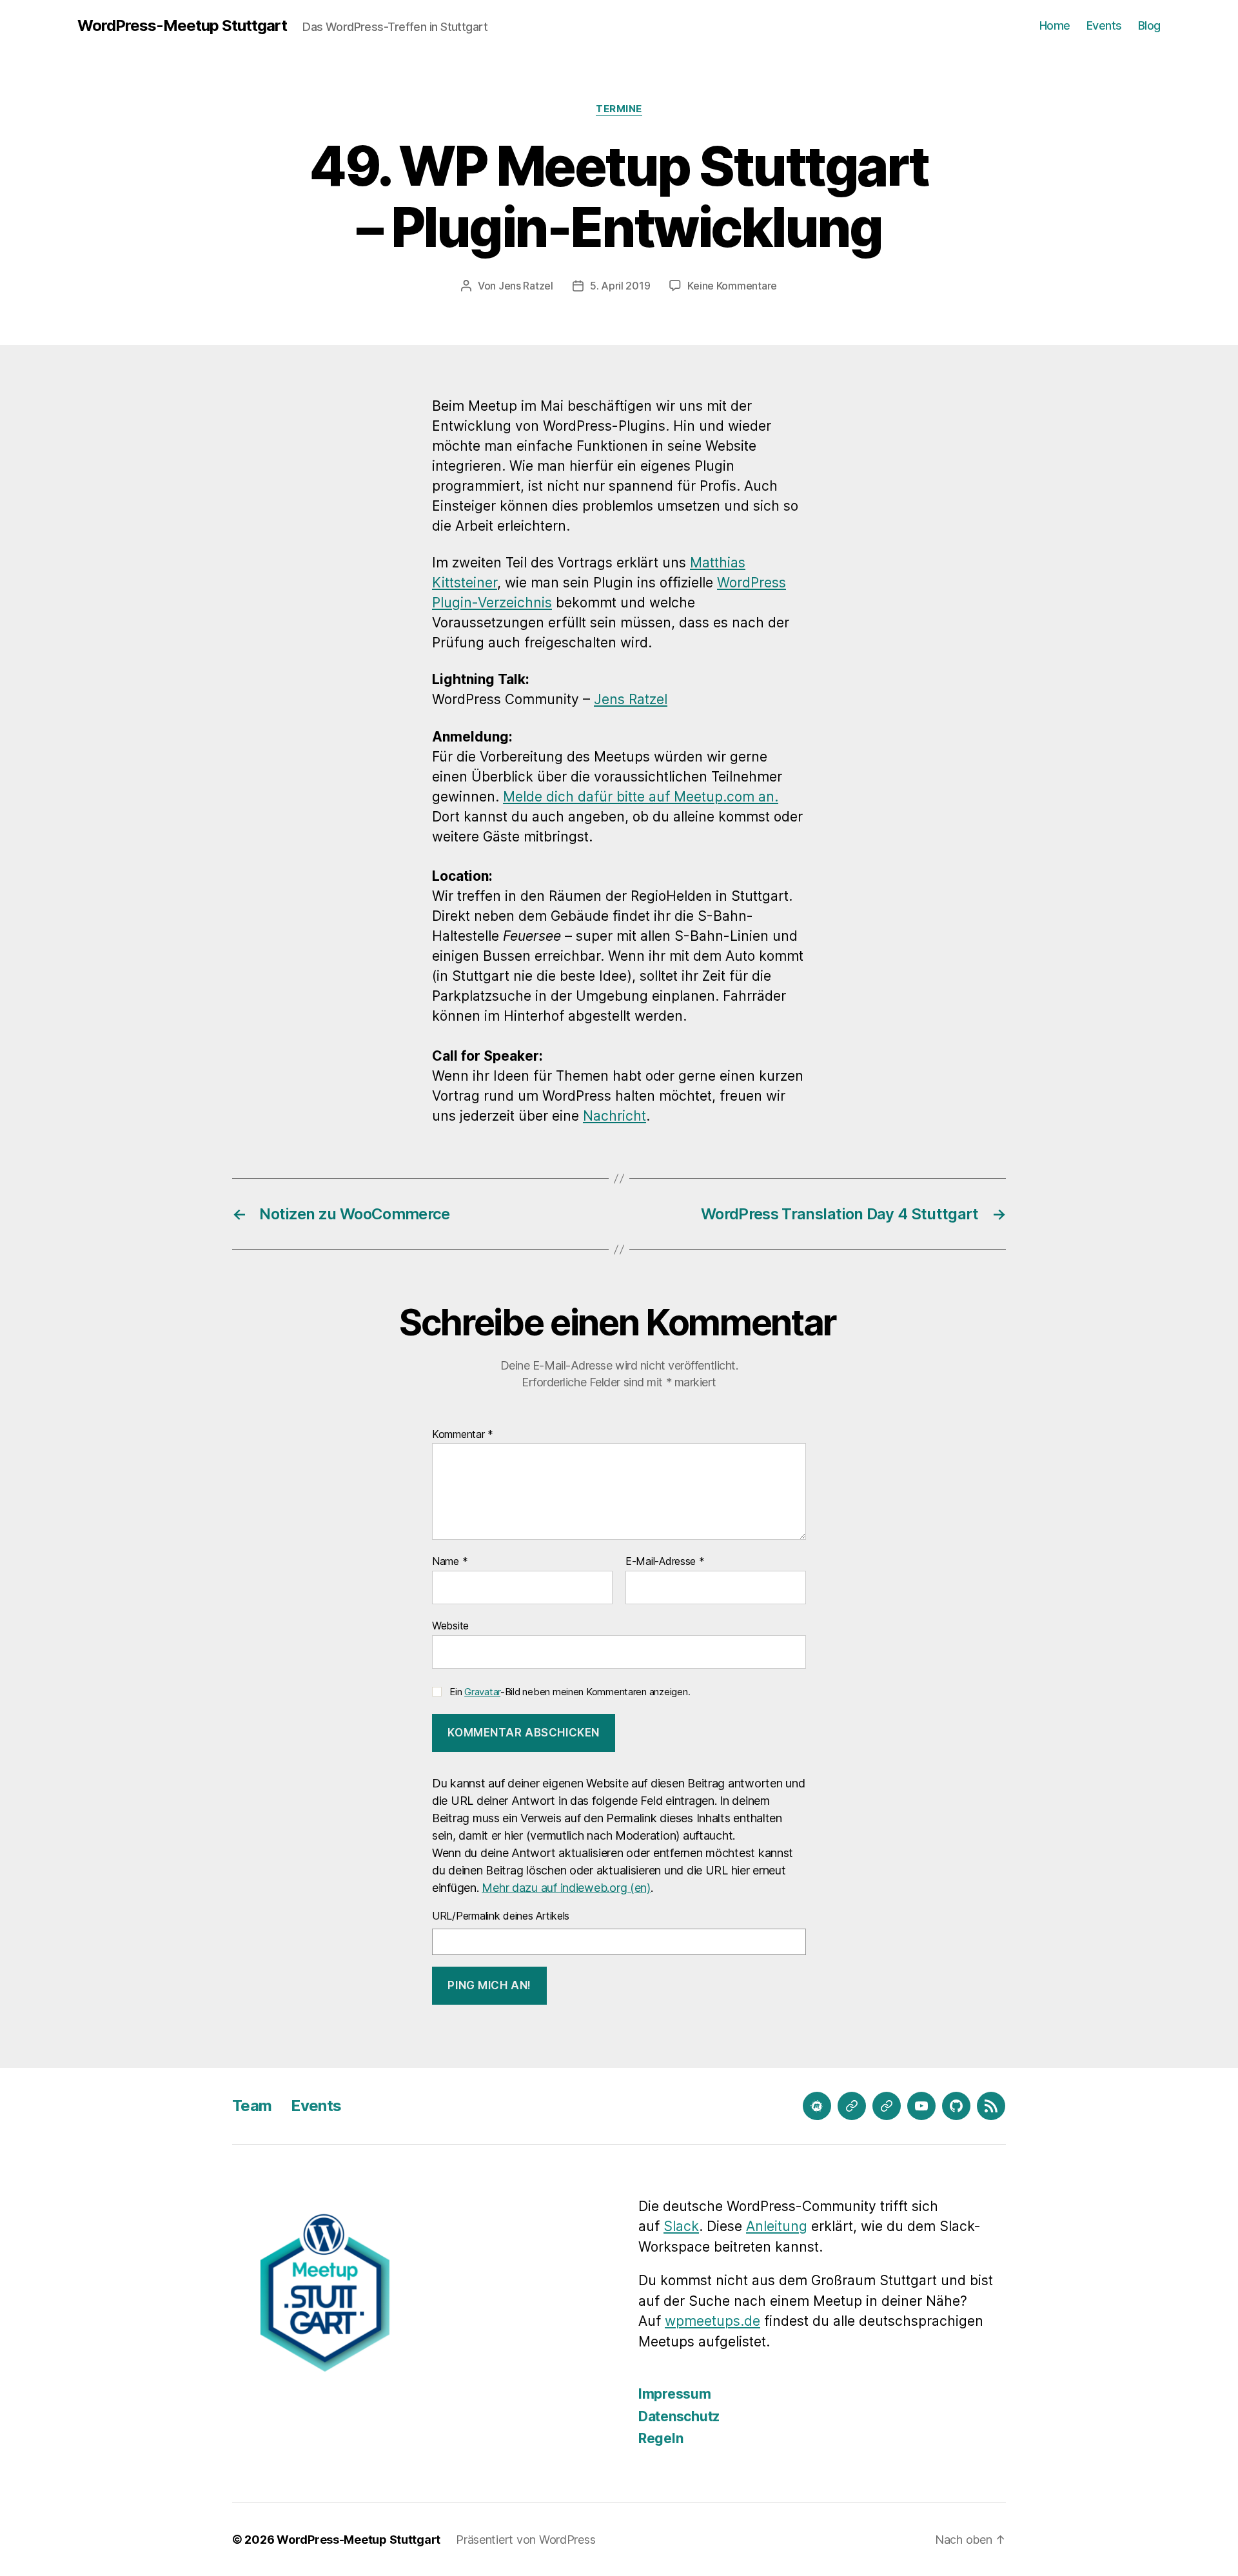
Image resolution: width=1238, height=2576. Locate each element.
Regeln (661, 2438)
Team (252, 2106)
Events (1104, 25)
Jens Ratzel (526, 286)
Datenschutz (679, 2416)
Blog (1149, 25)
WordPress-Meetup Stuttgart (182, 26)
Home (1055, 25)
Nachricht (614, 1116)
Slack (681, 2226)
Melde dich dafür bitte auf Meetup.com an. (641, 797)
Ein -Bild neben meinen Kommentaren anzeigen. (570, 1692)
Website (450, 1625)
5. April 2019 (620, 286)
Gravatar (482, 1692)
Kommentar (463, 1435)
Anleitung (777, 2226)
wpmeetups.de (712, 2321)
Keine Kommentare (732, 286)
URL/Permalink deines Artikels (501, 1916)
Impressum (675, 2394)
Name (450, 1562)
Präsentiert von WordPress (526, 2540)
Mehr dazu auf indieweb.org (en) (566, 1888)
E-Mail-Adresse (665, 1562)
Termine (619, 109)
